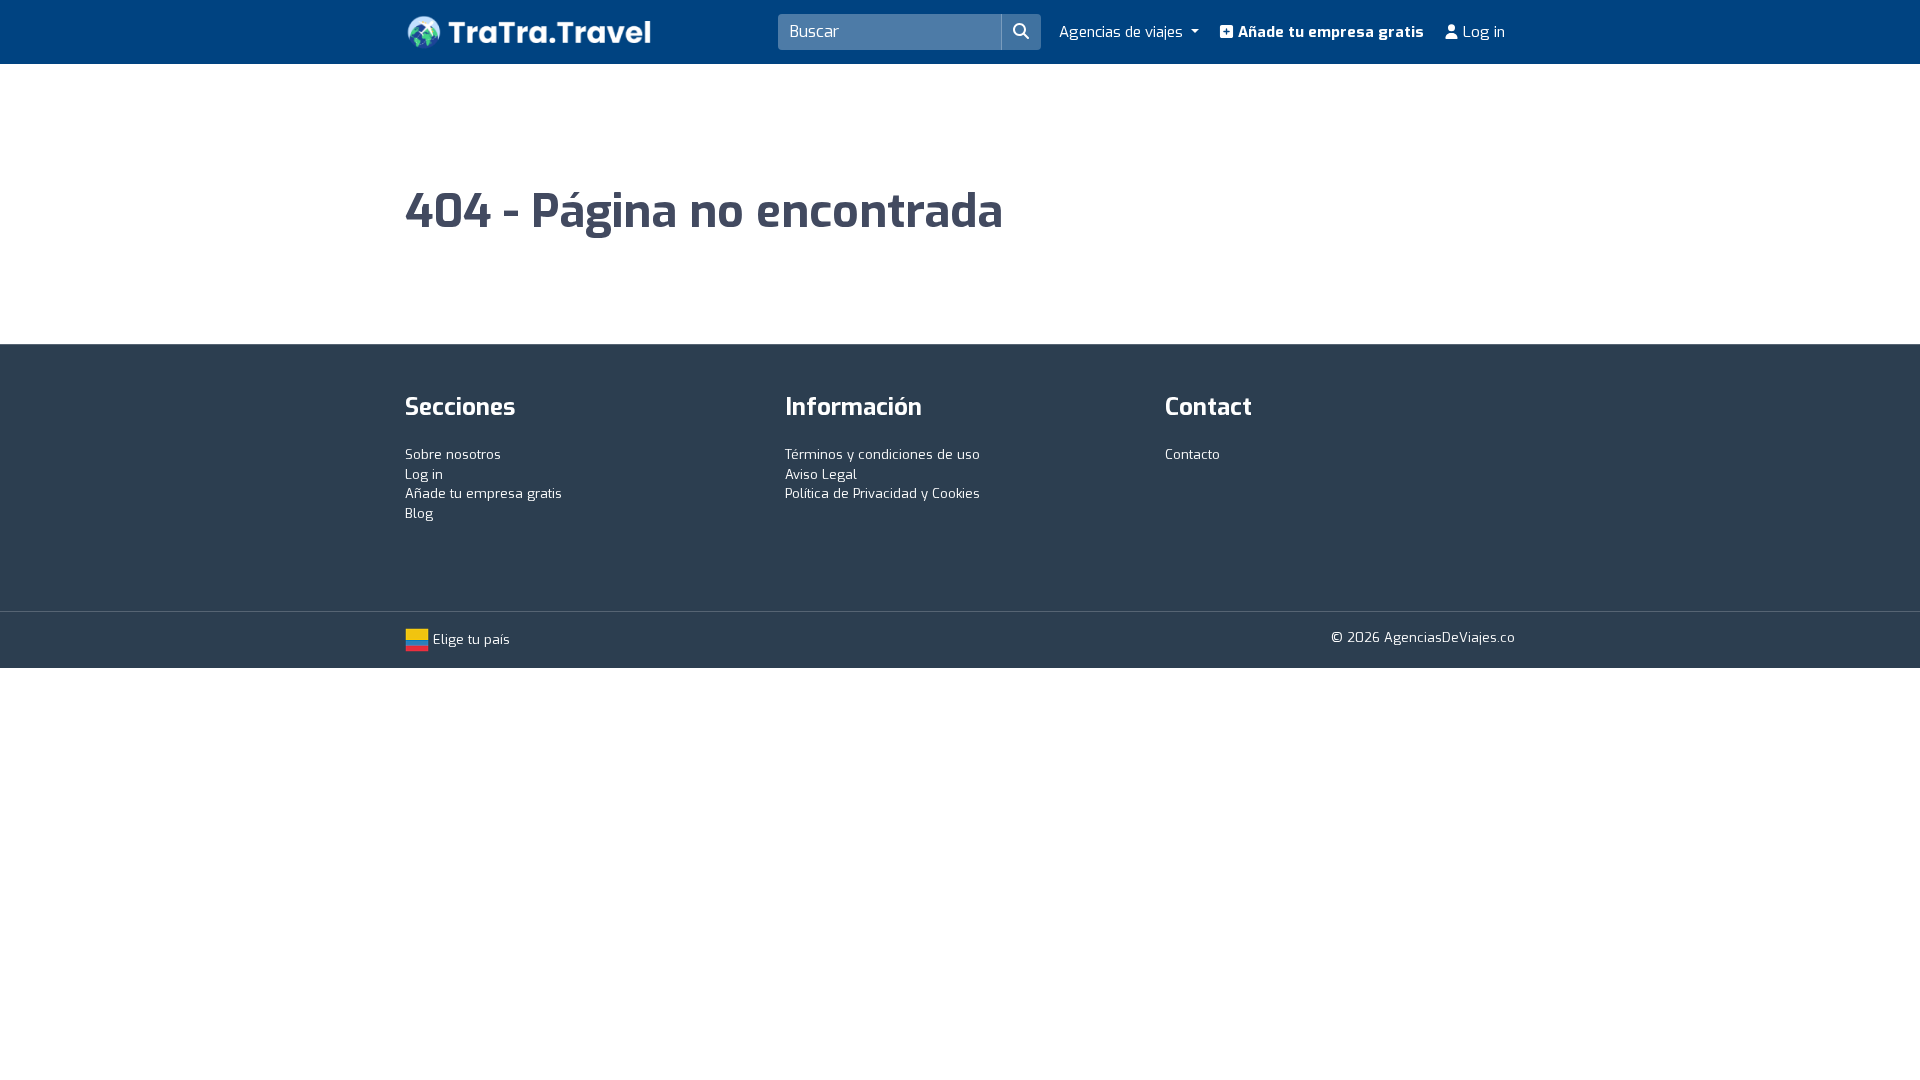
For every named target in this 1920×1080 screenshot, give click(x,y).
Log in (1482, 32)
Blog (419, 513)
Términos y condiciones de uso (882, 454)
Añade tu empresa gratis (1329, 32)
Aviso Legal (821, 474)
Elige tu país (469, 639)
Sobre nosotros (453, 454)
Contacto (1192, 454)
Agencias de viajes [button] (1123, 32)
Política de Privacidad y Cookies (882, 493)
